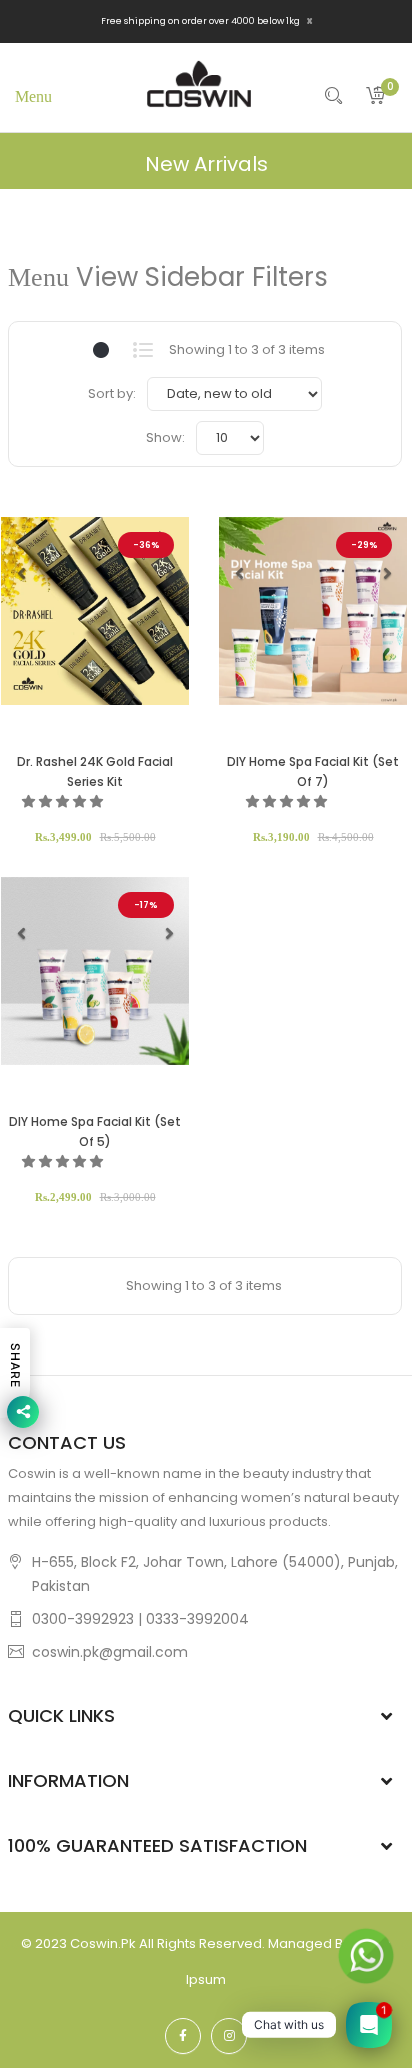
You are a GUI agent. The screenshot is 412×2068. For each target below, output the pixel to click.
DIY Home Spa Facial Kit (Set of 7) (313, 771)
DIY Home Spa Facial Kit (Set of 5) (95, 1131)
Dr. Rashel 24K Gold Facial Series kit (95, 771)
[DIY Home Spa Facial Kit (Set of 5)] (95, 971)
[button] (21, 573)
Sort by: (112, 393)
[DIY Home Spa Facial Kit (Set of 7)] (313, 611)
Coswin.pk (103, 1943)
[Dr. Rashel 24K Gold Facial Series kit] (95, 611)
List (142, 350)
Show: (165, 437)
